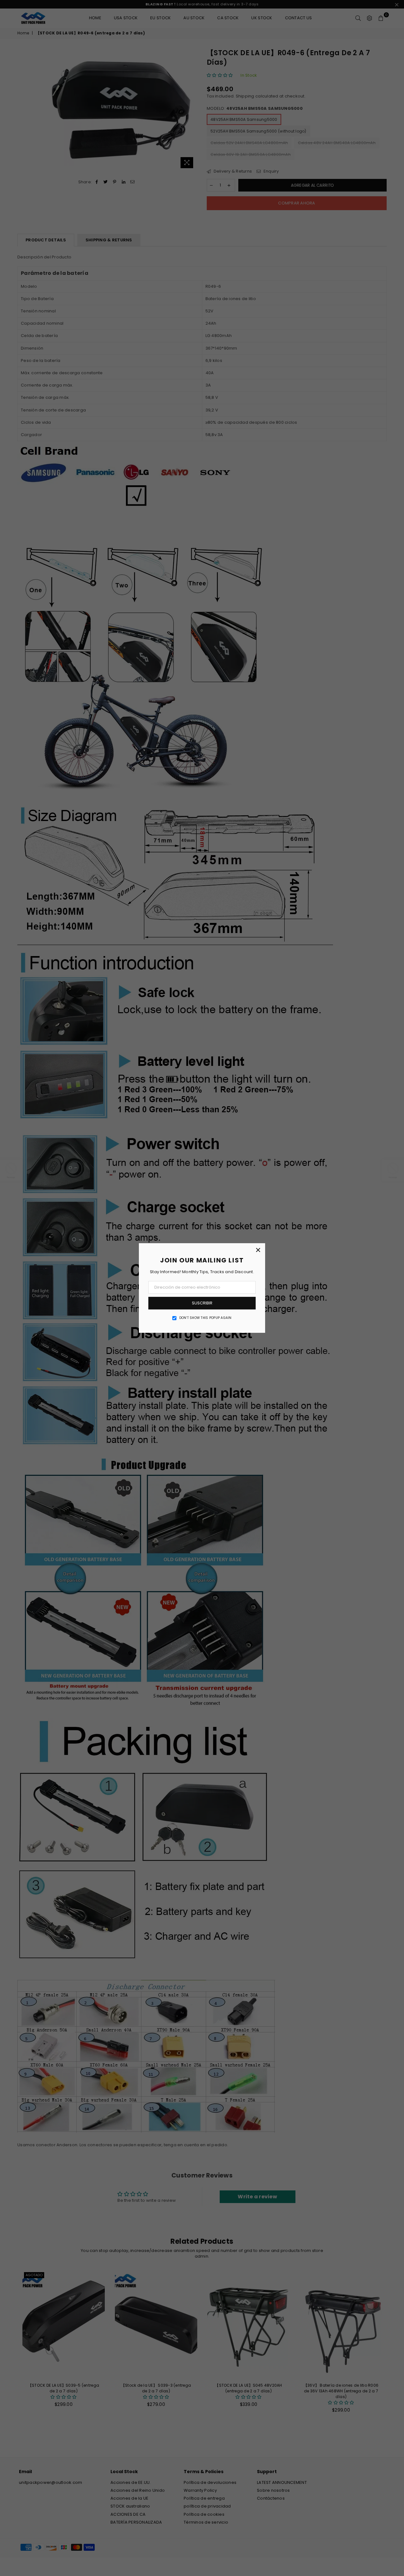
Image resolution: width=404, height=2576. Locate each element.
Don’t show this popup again (205, 1318)
